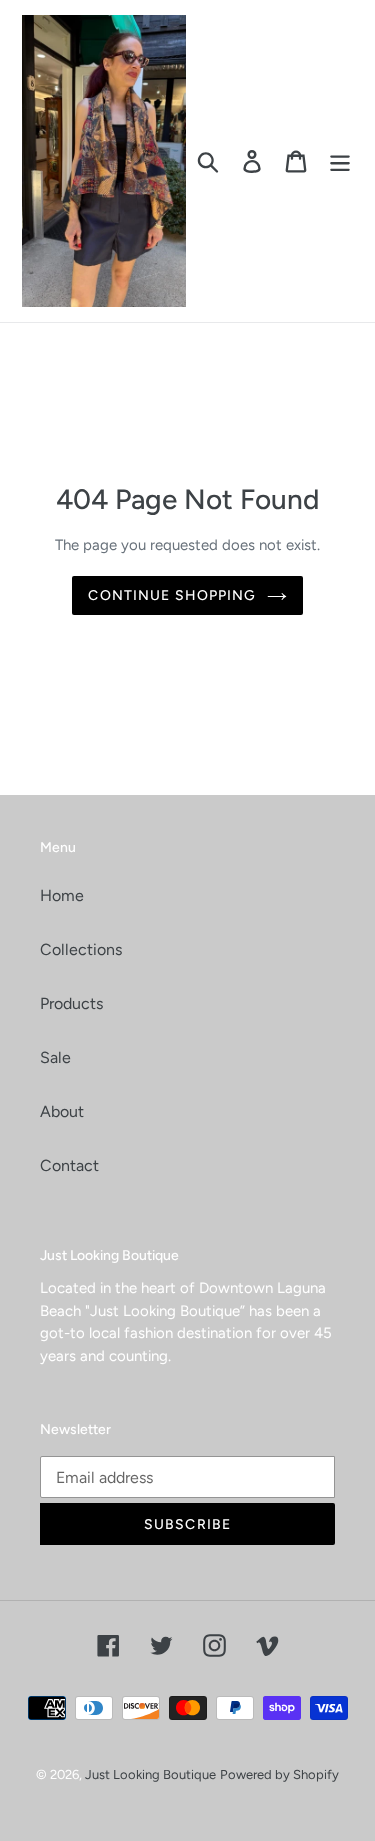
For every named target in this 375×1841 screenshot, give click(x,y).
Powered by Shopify (279, 1774)
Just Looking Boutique (150, 1774)
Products (71, 1003)
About (62, 1111)
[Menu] (340, 161)
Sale (55, 1057)
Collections (81, 949)
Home (62, 895)
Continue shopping (172, 595)
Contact (69, 1165)
